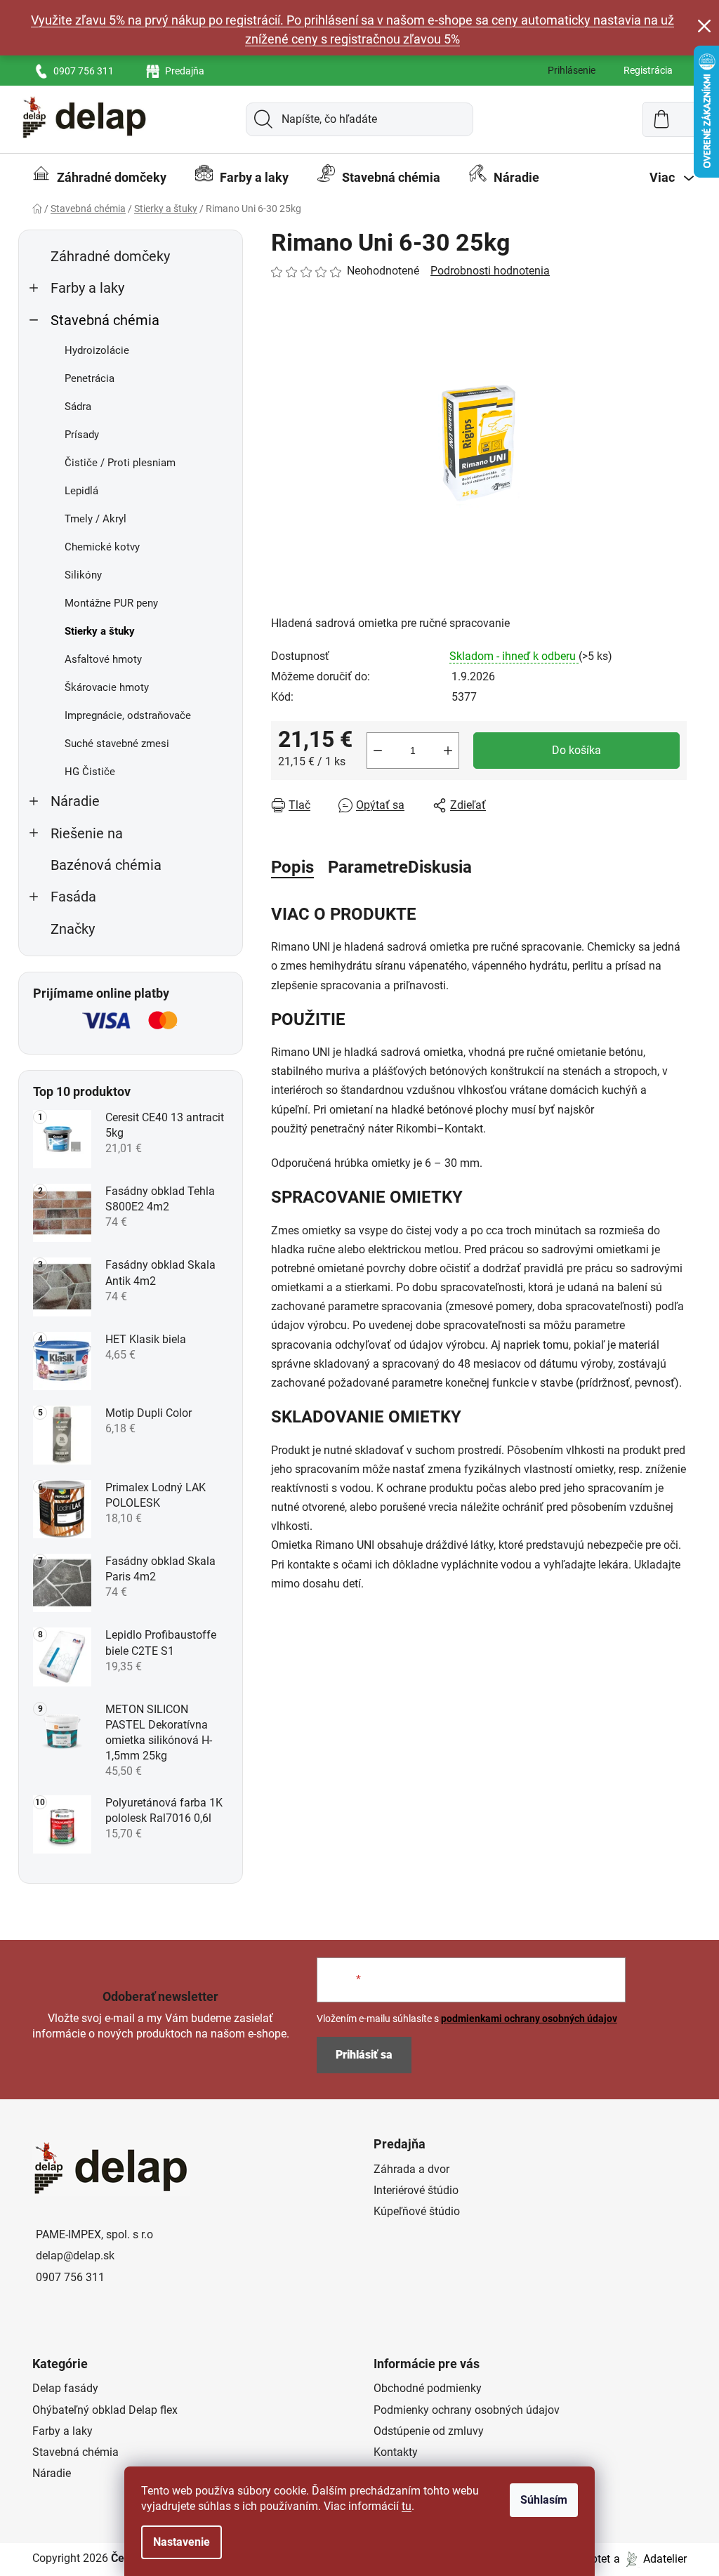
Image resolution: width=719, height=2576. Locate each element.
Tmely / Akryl (95, 519)
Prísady (82, 435)
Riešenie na (87, 834)
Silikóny (83, 575)
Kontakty (396, 2452)
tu (407, 2506)
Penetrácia (90, 378)
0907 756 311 (84, 71)
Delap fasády (65, 2388)
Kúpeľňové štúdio (417, 2211)
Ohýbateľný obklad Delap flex (105, 2410)
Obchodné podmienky (428, 2388)
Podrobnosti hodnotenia (490, 271)
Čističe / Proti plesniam (120, 463)
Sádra (78, 407)
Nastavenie (182, 2542)
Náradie (75, 801)
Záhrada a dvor (411, 2169)
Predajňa (185, 71)
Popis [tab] (292, 867)
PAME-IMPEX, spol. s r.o (94, 2234)
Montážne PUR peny (111, 603)
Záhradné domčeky (110, 257)
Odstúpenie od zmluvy (429, 2431)
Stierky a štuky (100, 631)
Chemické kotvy (102, 547)
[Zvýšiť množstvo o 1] (448, 751)
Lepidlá (81, 491)
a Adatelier (650, 2559)
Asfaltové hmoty (103, 659)
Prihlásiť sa (364, 2055)
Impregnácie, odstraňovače (128, 715)
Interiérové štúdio (416, 2190)
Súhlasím (544, 2500)
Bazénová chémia (106, 865)
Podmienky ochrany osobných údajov (467, 2410)
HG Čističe (90, 772)
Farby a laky (87, 288)
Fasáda (73, 897)
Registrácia (648, 70)
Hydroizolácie (97, 350)
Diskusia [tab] (440, 867)
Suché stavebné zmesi (117, 744)
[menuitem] (99, 178)
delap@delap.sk (75, 2255)
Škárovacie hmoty (107, 687)
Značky (73, 929)
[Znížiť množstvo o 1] (378, 751)
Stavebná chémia (105, 321)
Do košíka (576, 750)
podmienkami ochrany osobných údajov (529, 2019)
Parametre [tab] (368, 867)
